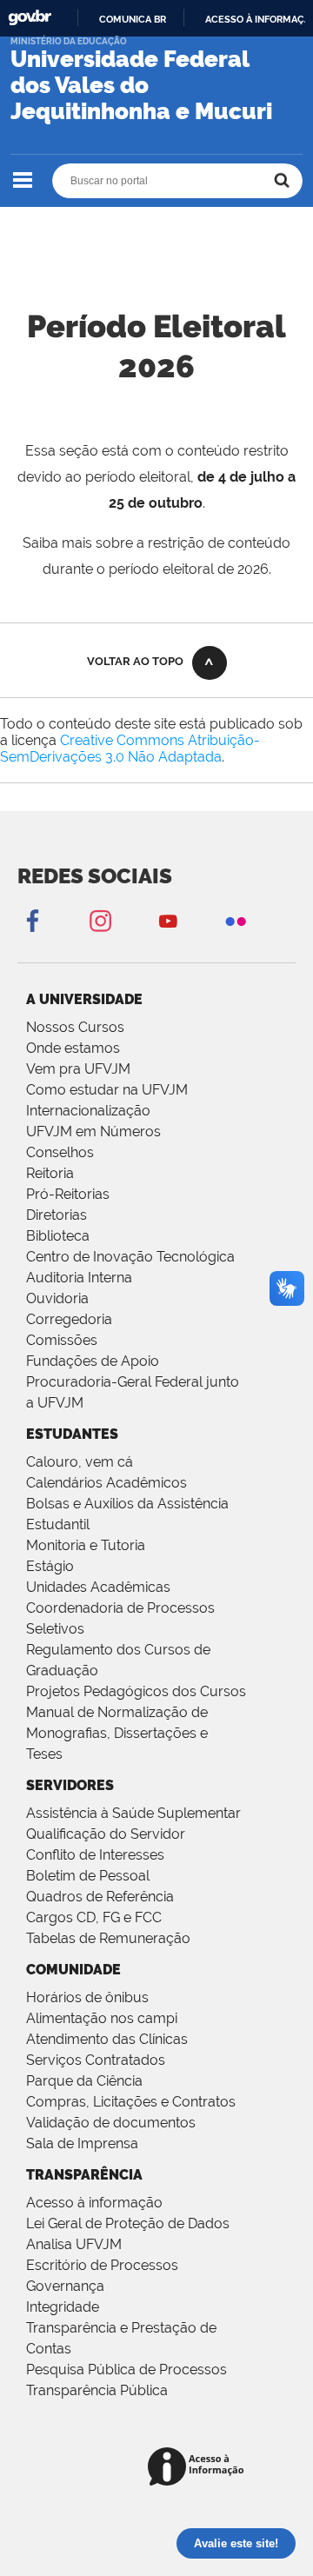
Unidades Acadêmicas (98, 1587)
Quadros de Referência (100, 1897)
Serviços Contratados (96, 2060)
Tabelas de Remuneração (108, 1938)
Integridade (63, 2307)
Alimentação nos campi (102, 2018)
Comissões (62, 1340)
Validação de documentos (111, 2123)
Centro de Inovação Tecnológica (130, 1257)
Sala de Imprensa (82, 2143)
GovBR (30, 18)
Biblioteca (58, 1236)
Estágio (50, 1566)
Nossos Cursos (75, 1027)
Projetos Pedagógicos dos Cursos (136, 1691)
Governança (65, 2286)
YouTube (168, 920)
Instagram (100, 920)
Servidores (70, 1785)
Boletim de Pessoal (88, 1876)
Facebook (32, 920)
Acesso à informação (94, 2203)
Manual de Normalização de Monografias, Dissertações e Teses (117, 1733)
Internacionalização (88, 1111)
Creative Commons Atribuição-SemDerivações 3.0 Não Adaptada (130, 749)
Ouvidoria (57, 1298)
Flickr (236, 920)
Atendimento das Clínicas (107, 2039)
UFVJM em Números (93, 1132)
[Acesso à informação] (199, 2468)
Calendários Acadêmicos (107, 1483)
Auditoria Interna (79, 1278)
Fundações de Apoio (93, 1361)
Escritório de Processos (102, 2265)
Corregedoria (69, 1319)
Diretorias (57, 1215)
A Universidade (84, 999)
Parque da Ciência (84, 2081)
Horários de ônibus (87, 1997)
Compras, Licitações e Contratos (131, 2102)
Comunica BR (133, 19)
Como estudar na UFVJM (107, 1090)
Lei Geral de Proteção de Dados (128, 2223)
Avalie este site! (236, 2543)
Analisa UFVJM (74, 2244)
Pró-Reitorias (68, 1194)
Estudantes (72, 1434)
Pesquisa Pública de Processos (127, 2370)
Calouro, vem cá (80, 1462)
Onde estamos (73, 1048)
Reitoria (50, 1173)
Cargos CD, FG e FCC (94, 1917)
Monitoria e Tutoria (86, 1545)
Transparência (84, 2175)
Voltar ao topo (135, 661)
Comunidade (73, 1970)
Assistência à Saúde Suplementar (133, 1813)
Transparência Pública (97, 2390)
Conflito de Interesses (95, 1855)
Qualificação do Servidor (106, 1834)
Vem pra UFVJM (78, 1069)
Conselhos (60, 1152)
